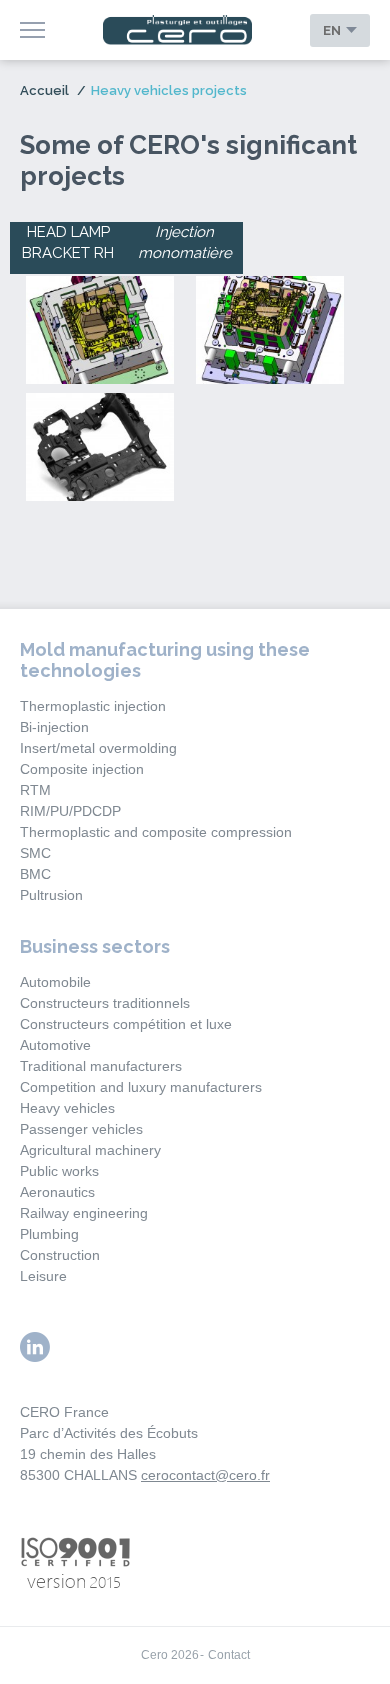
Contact (229, 1655)
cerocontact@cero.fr (205, 1475)
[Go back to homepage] (178, 30)
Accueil (44, 90)
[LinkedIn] (35, 1347)
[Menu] (32, 30)
